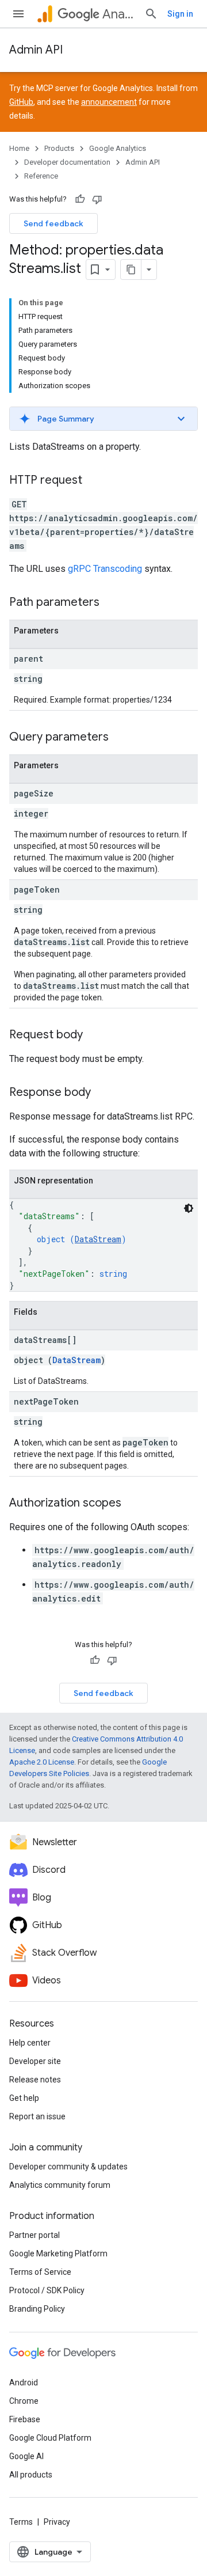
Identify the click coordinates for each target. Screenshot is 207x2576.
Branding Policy (37, 2309)
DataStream (98, 1239)
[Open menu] (18, 14)
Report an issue (37, 2116)
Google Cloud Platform (50, 2438)
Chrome (24, 2401)
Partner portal (34, 2235)
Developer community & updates (68, 2167)
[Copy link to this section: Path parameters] (111, 603)
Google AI (26, 2456)
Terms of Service (40, 2272)
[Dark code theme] (189, 1208)
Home (19, 148)
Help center (30, 2043)
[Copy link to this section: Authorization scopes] (133, 1504)
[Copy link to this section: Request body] (94, 1035)
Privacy (57, 2522)
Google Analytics (118, 148)
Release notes (35, 2080)
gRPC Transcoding (105, 569)
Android (24, 2382)
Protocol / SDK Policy (47, 2290)
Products (59, 148)
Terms (21, 2522)
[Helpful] (80, 199)
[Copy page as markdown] (131, 270)
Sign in (180, 14)
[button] (103, 419)
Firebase (25, 2419)
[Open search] (151, 14)
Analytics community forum (60, 2185)
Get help (24, 2098)
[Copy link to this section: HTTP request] (94, 481)
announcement (109, 102)
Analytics (119, 14)
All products (31, 2475)
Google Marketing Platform (58, 2253)
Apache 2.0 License (42, 1762)
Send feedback (53, 223)
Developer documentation (67, 162)
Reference (41, 176)
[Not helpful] (97, 199)
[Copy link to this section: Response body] (102, 1093)
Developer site (35, 2061)
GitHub (21, 102)
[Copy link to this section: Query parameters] (120, 738)
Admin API (36, 50)
